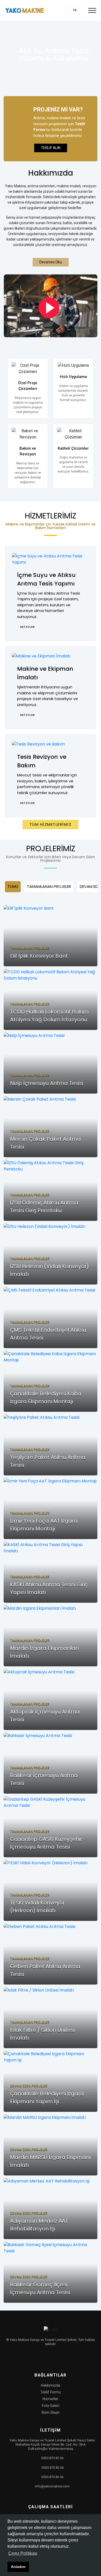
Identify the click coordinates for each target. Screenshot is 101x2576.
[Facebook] (40, 2357)
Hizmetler (51, 2399)
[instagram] (49, 2357)
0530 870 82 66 (52, 2458)
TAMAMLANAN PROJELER (49, 886)
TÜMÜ (13, 886)
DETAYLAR (27, 627)
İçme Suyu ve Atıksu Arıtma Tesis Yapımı (46, 579)
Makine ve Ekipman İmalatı (45, 673)
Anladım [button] (18, 2567)
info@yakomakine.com (52, 2486)
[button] (74, 10)
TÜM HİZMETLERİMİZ (51, 824)
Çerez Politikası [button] (23, 2553)
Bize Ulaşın (51, 2412)
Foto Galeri (51, 2406)
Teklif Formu (51, 2392)
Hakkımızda (51, 2385)
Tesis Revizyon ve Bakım (42, 761)
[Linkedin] (59, 2357)
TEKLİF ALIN (51, 148)
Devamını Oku (51, 262)
